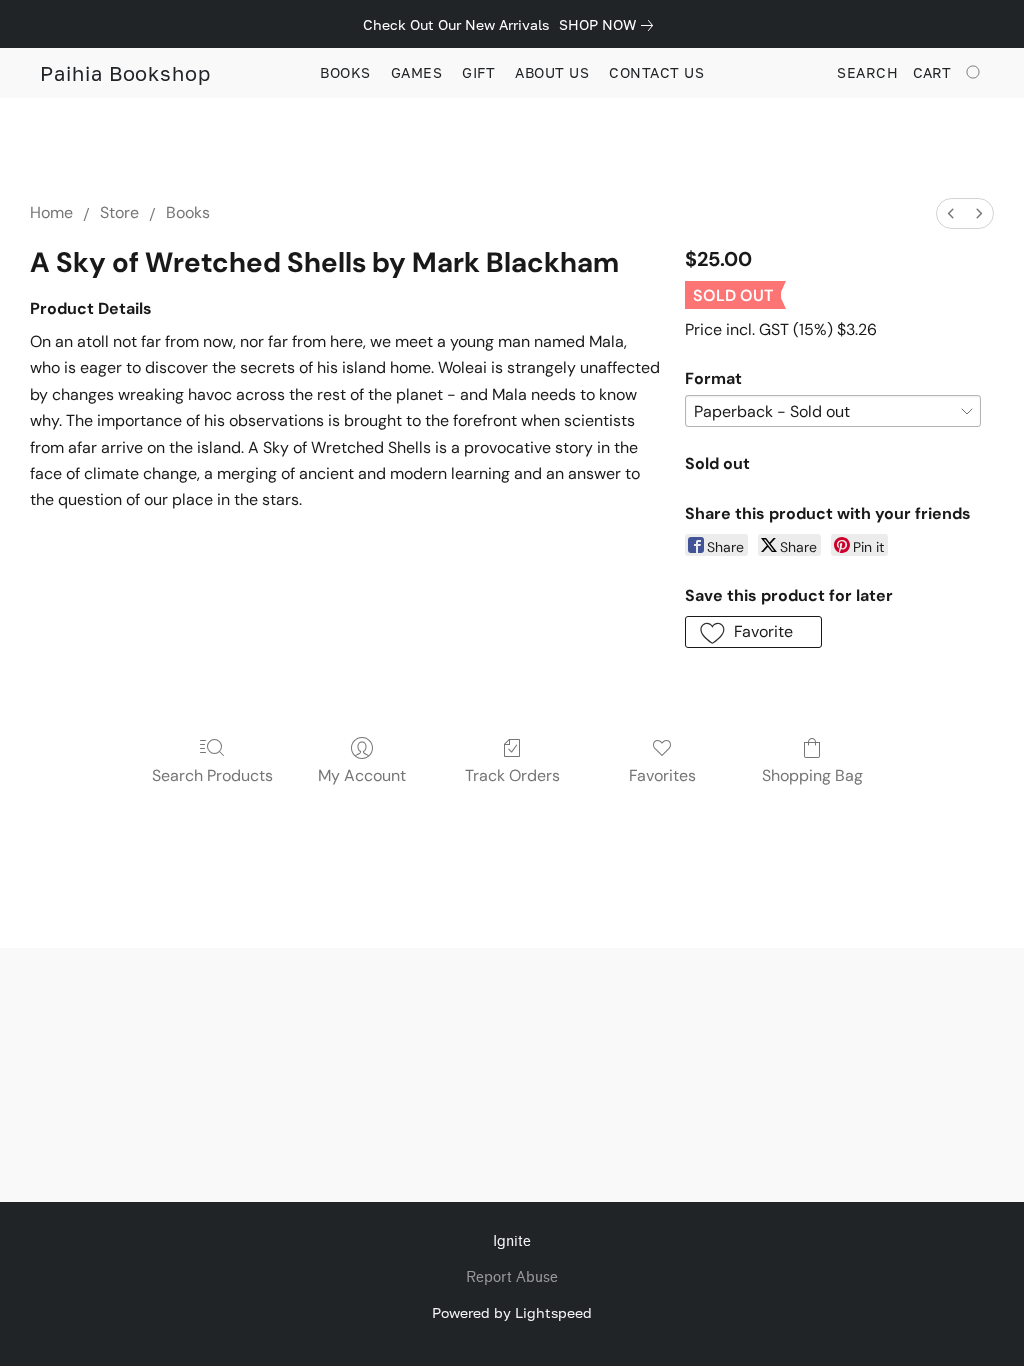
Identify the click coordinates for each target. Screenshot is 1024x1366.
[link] (610, 25)
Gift (478, 72)
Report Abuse (512, 1277)
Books (345, 72)
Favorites (662, 775)
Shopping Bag (812, 775)
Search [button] (867, 72)
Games (417, 72)
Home (51, 212)
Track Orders (512, 775)
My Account (362, 775)
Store (119, 212)
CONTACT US (656, 72)
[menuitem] (951, 213)
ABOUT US (552, 72)
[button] (125, 73)
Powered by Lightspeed (512, 1312)
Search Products (212, 775)
